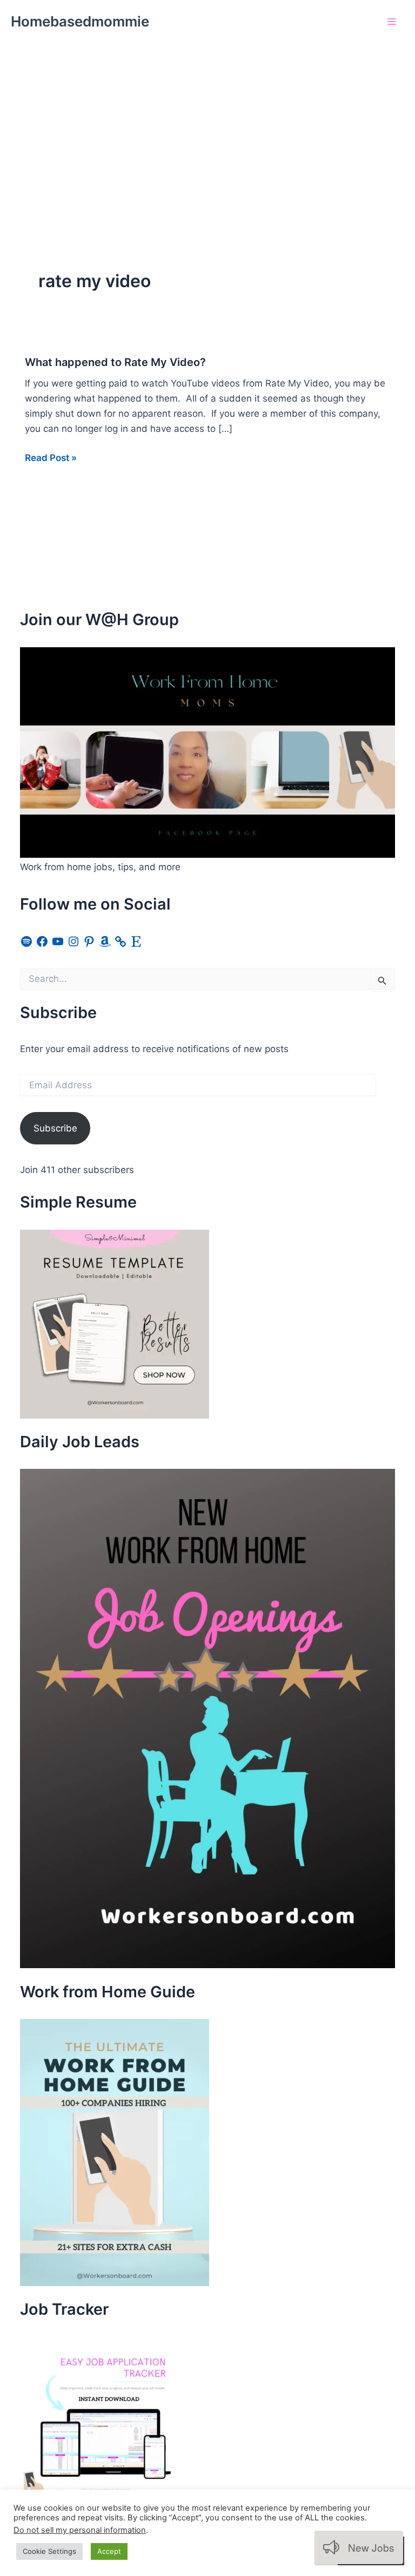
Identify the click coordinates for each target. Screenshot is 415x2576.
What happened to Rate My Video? (115, 362)
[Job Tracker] (101, 2417)
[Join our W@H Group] (207, 752)
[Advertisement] (207, 124)
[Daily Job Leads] (207, 1718)
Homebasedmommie (80, 21)
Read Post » (51, 459)
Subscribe (55, 1128)
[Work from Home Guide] (115, 2152)
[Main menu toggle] (392, 22)
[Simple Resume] (115, 1323)
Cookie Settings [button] (49, 2551)
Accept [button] (109, 2551)
